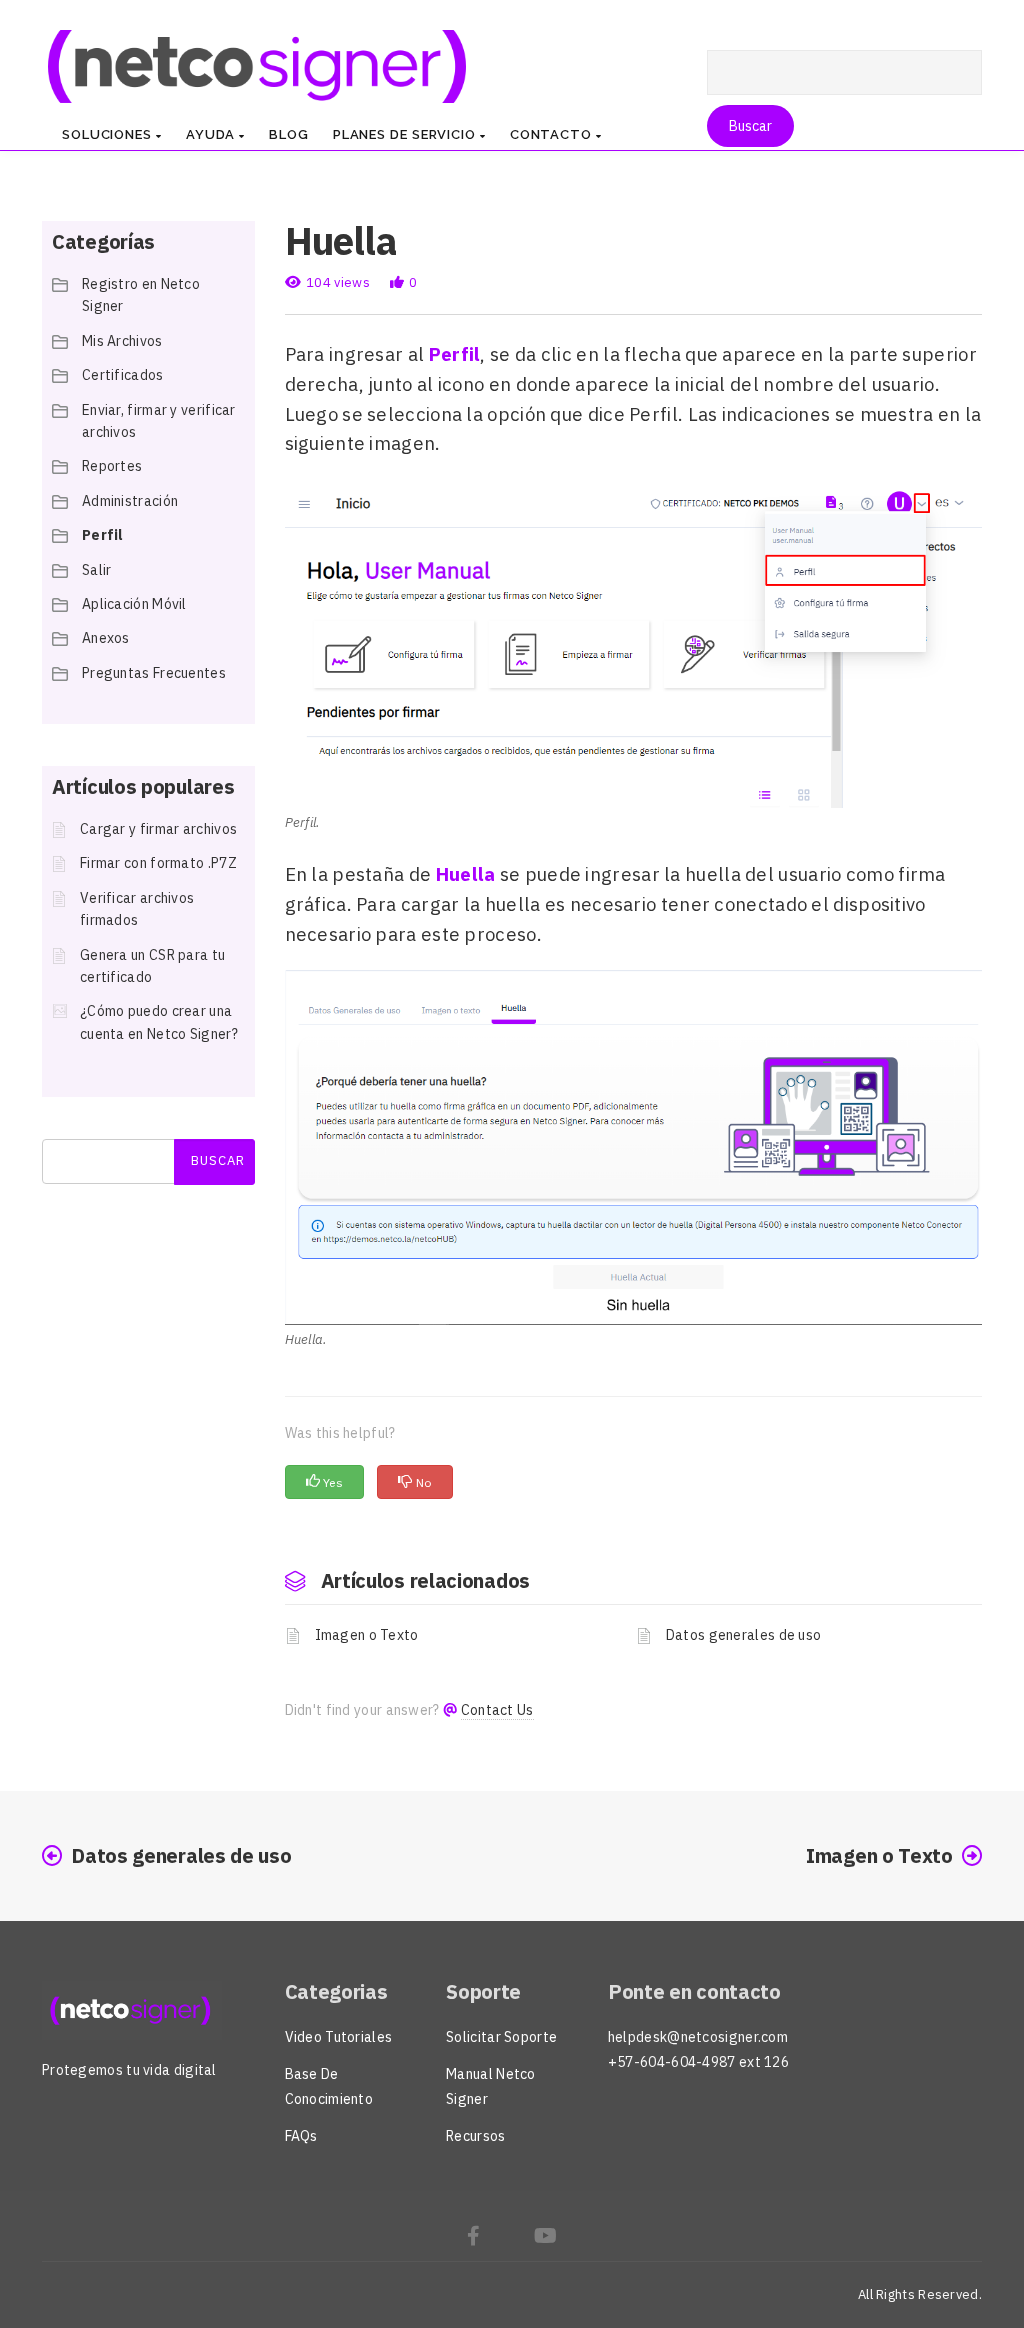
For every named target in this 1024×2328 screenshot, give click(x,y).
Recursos (475, 2136)
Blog (289, 134)
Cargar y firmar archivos (158, 829)
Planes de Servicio (406, 134)
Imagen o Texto (367, 1635)
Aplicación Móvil (134, 604)
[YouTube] (545, 2238)
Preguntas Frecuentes (154, 673)
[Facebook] (473, 2238)
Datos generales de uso (744, 1635)
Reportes (112, 466)
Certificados (123, 375)
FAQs (301, 2136)
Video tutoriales (339, 2037)
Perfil (103, 535)
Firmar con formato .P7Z (158, 863)
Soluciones (109, 134)
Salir (97, 570)
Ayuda (212, 134)
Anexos (106, 638)
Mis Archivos (122, 341)
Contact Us (497, 1710)
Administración (130, 501)
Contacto (553, 134)
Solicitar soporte (501, 2037)
